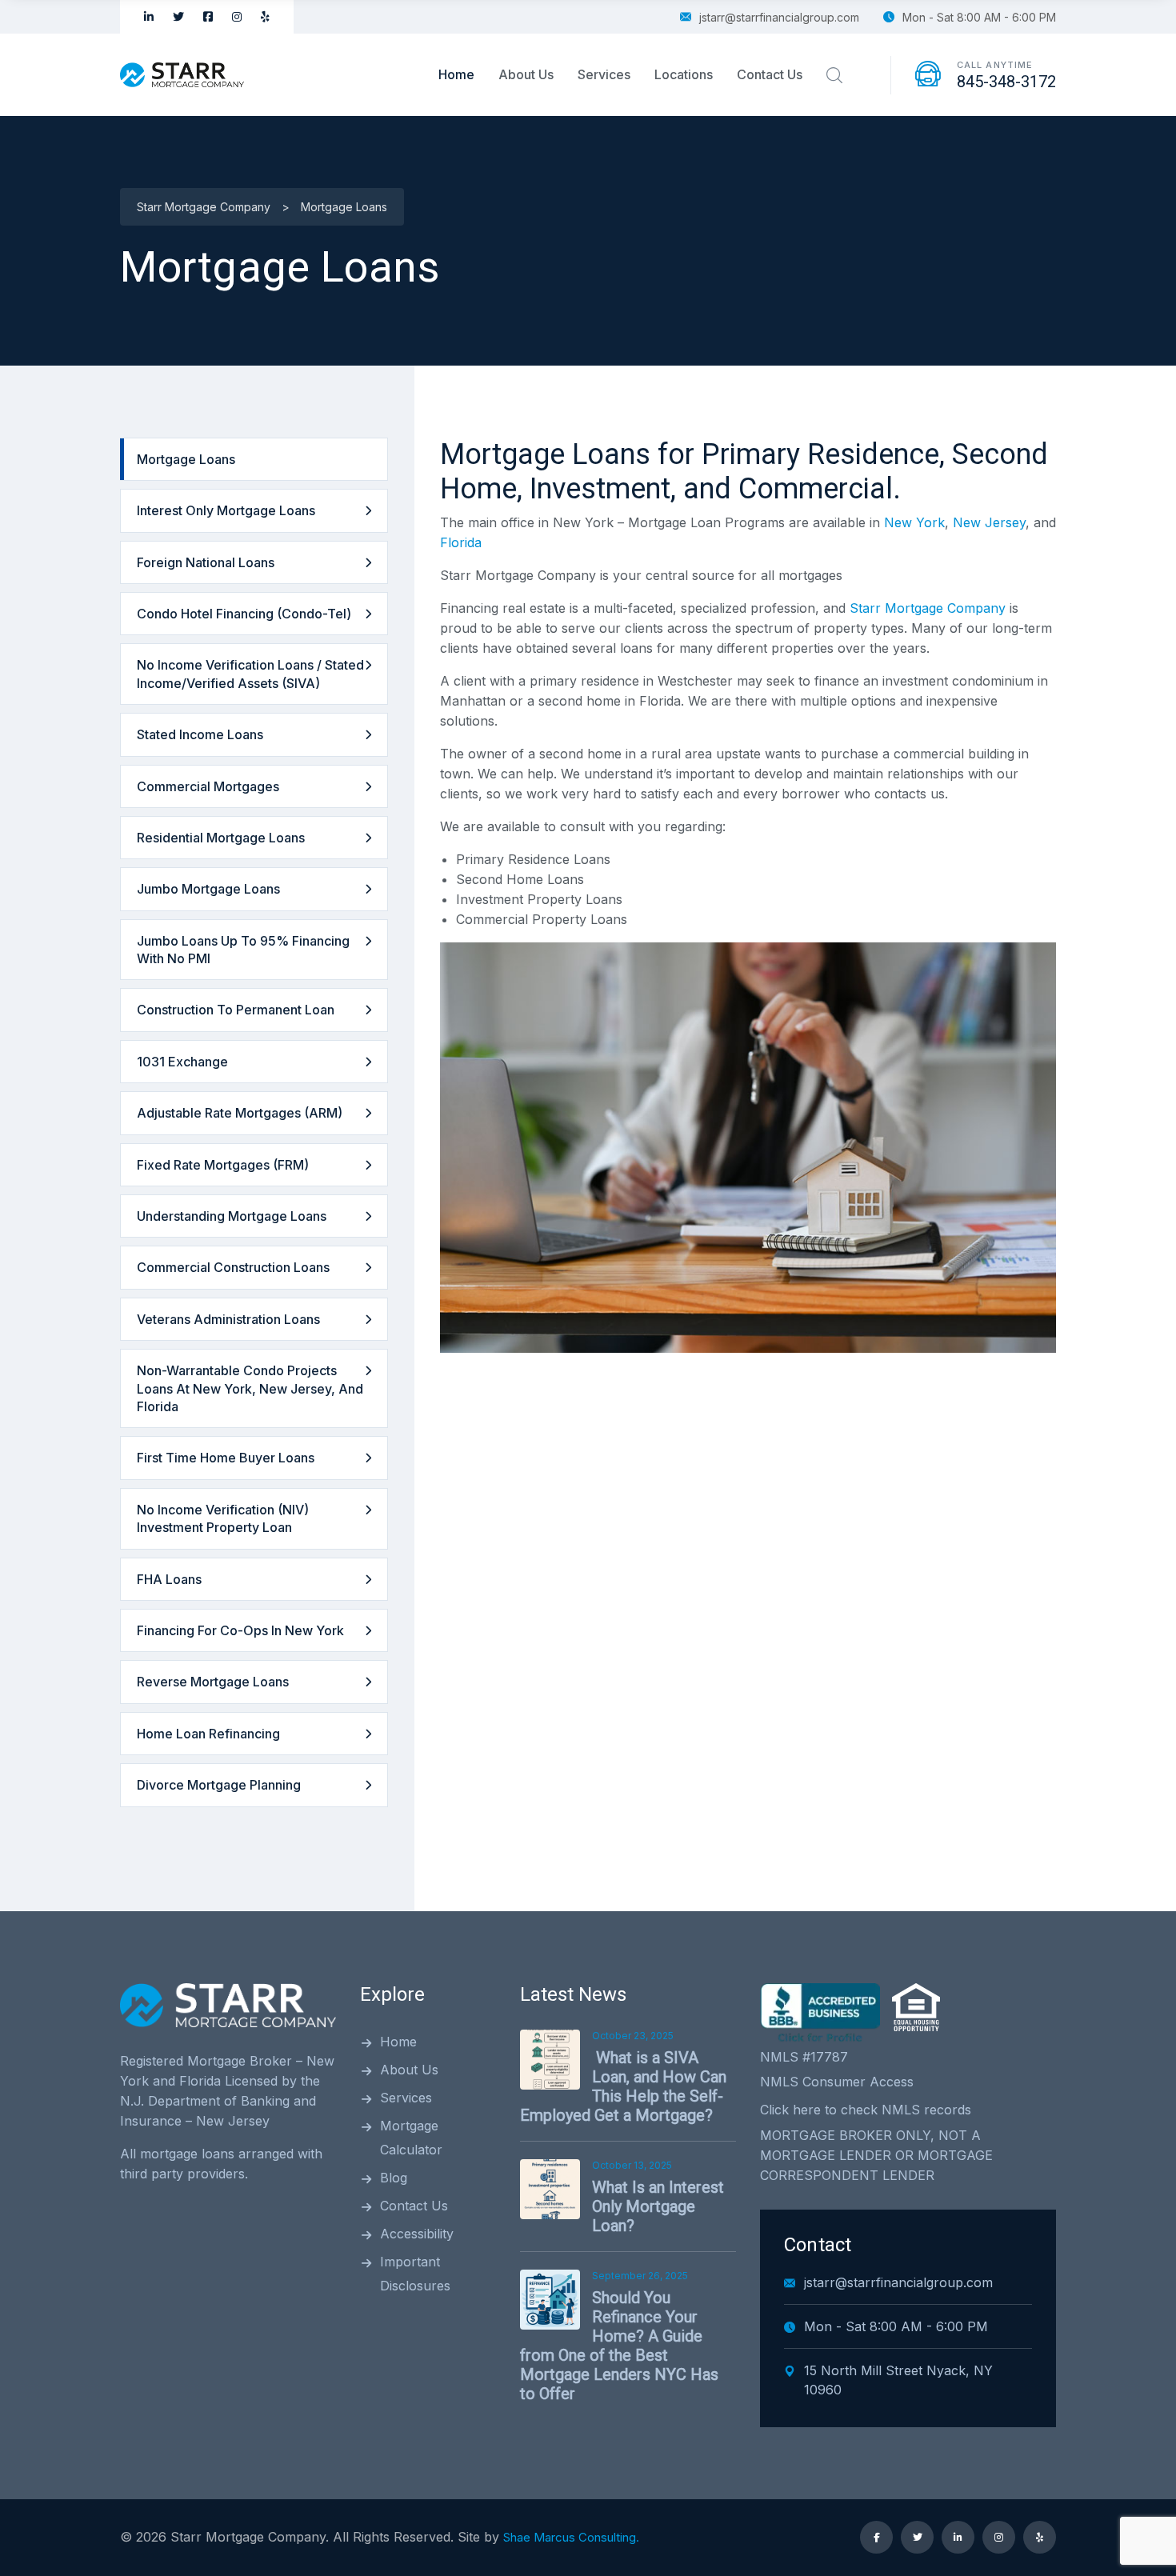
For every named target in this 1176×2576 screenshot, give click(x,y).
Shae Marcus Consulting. (571, 2537)
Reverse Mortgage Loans (213, 1682)
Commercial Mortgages (208, 786)
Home (456, 74)
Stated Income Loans (200, 734)
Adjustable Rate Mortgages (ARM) (240, 1113)
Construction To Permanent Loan (236, 1010)
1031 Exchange (182, 1062)
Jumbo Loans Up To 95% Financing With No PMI (243, 950)
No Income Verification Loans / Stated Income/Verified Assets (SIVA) (250, 674)
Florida (461, 542)
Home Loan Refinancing (208, 1734)
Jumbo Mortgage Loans (208, 889)
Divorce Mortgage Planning (219, 1785)
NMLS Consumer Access (837, 2082)
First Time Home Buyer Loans (226, 1458)
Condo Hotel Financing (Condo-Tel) (244, 614)
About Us (526, 74)
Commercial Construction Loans (233, 1267)
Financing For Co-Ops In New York (240, 1630)
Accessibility (417, 2234)
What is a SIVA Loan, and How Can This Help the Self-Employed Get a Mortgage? (623, 2086)
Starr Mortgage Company (928, 608)
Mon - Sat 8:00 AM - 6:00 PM (979, 17)
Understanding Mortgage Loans (232, 1216)
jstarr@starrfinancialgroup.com (779, 17)
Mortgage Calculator (411, 2138)
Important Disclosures (415, 2274)
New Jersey (989, 522)
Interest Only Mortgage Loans (226, 510)
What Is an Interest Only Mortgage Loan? (658, 2206)
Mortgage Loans (186, 459)
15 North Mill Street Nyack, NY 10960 (898, 2380)
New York (914, 522)
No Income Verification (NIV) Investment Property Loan (223, 1518)
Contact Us (770, 74)
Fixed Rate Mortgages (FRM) (223, 1165)
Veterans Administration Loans (228, 1319)
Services (604, 74)
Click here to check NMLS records (866, 2110)
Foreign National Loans (206, 562)
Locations (684, 74)
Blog (394, 2178)
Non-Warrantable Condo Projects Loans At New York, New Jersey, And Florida (250, 1388)
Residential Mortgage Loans (221, 838)
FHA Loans (169, 1579)
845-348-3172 (1006, 82)
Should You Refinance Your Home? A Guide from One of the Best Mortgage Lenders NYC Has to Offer (619, 2346)
